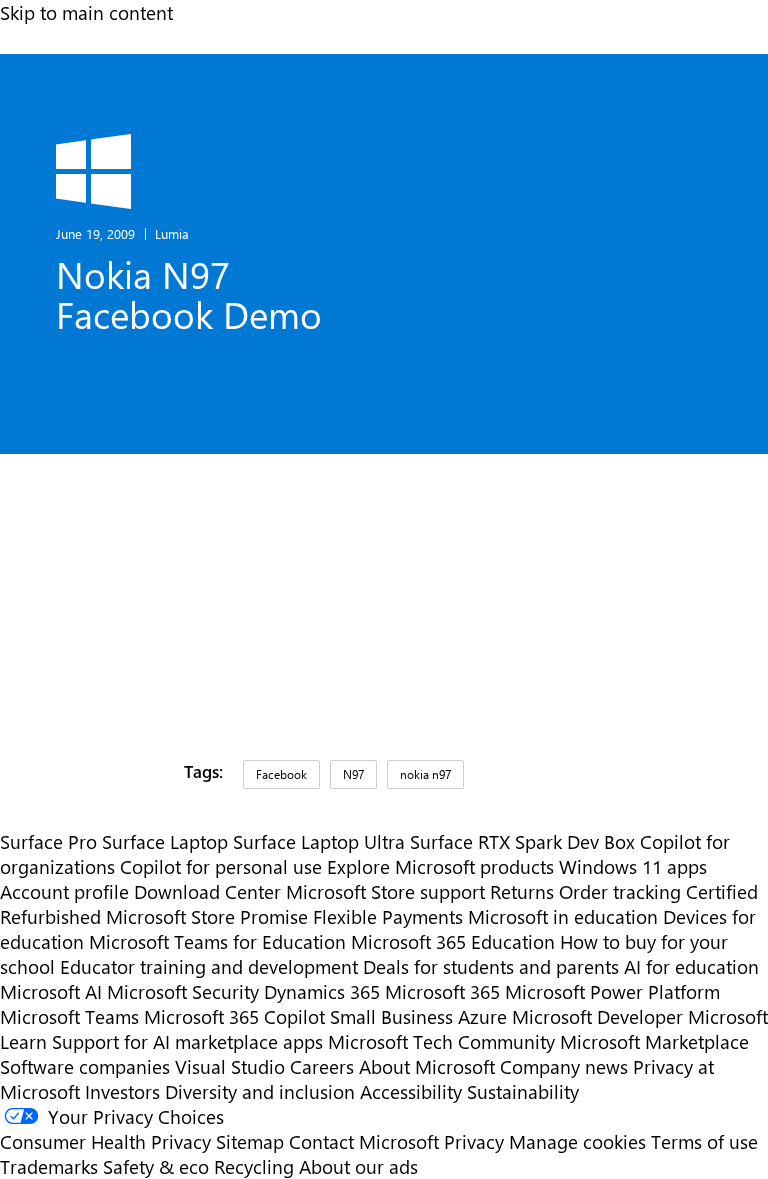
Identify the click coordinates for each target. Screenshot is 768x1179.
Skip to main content (86, 12)
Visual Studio (230, 1066)
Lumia (172, 233)
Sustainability (523, 1091)
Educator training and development (209, 966)
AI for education (691, 966)
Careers (322, 1066)
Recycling (254, 1166)
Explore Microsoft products (440, 866)
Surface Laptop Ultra (319, 841)
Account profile (64, 891)
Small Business (391, 1016)
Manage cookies (577, 1141)
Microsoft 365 (442, 991)
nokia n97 (425, 774)
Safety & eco (156, 1166)
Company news (564, 1066)
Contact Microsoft (364, 1141)
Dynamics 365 (322, 991)
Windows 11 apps (633, 866)
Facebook (281, 774)
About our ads (358, 1166)
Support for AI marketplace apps (187, 1041)
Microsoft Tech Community (441, 1041)
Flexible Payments (388, 916)
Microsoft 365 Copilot (234, 1016)
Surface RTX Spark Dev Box (522, 841)
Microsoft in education (563, 916)
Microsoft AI (51, 991)
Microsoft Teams (69, 1016)
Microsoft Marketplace (654, 1041)
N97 (353, 774)
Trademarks (49, 1166)
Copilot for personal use (221, 866)
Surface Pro (48, 841)
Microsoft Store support (385, 891)
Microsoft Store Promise (207, 916)
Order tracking (620, 891)
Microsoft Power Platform (612, 991)
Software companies (85, 1066)
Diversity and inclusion (260, 1091)
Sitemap (250, 1141)
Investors (122, 1091)
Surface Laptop (165, 841)
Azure (482, 1016)
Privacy (476, 1141)
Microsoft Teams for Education (217, 941)
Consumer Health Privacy (105, 1141)
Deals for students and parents (491, 966)
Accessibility (411, 1091)
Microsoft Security (183, 991)
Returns (522, 891)
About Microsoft (427, 1066)
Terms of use (704, 1141)
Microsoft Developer (597, 1016)
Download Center (207, 891)
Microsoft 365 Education (453, 941)
